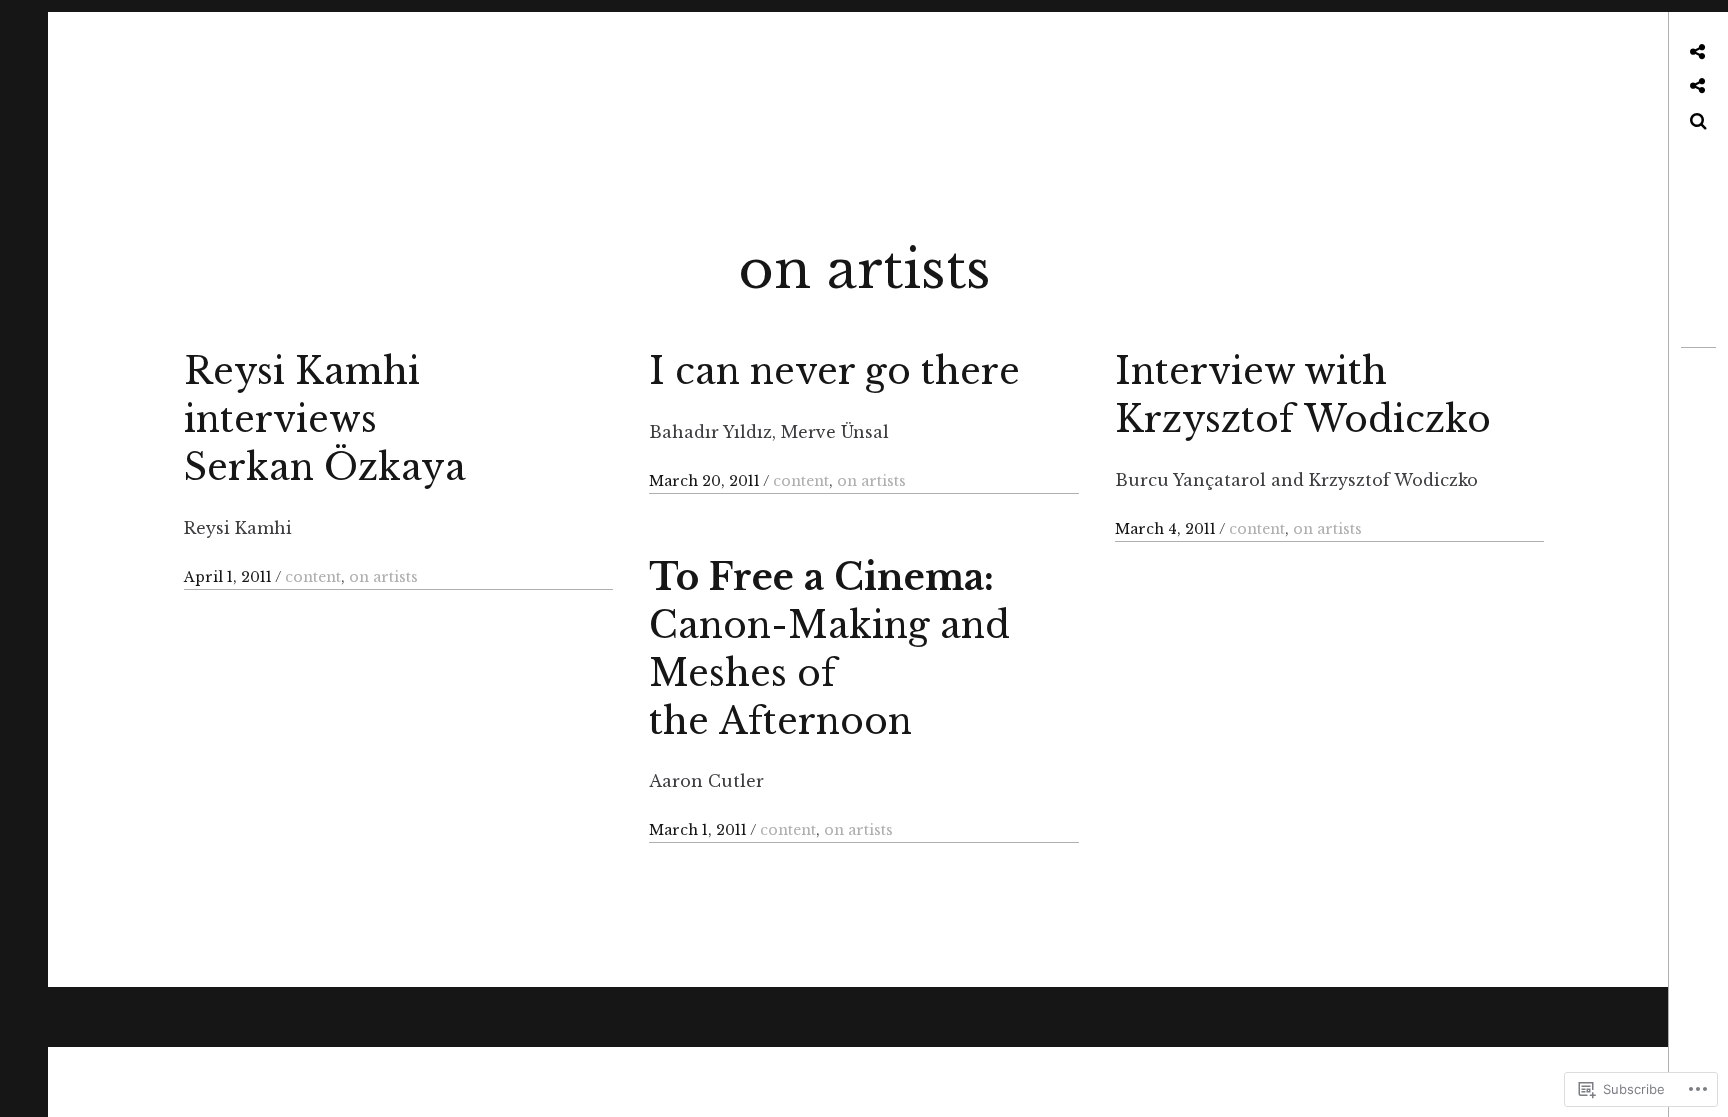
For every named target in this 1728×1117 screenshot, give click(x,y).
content (313, 577)
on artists (383, 577)
